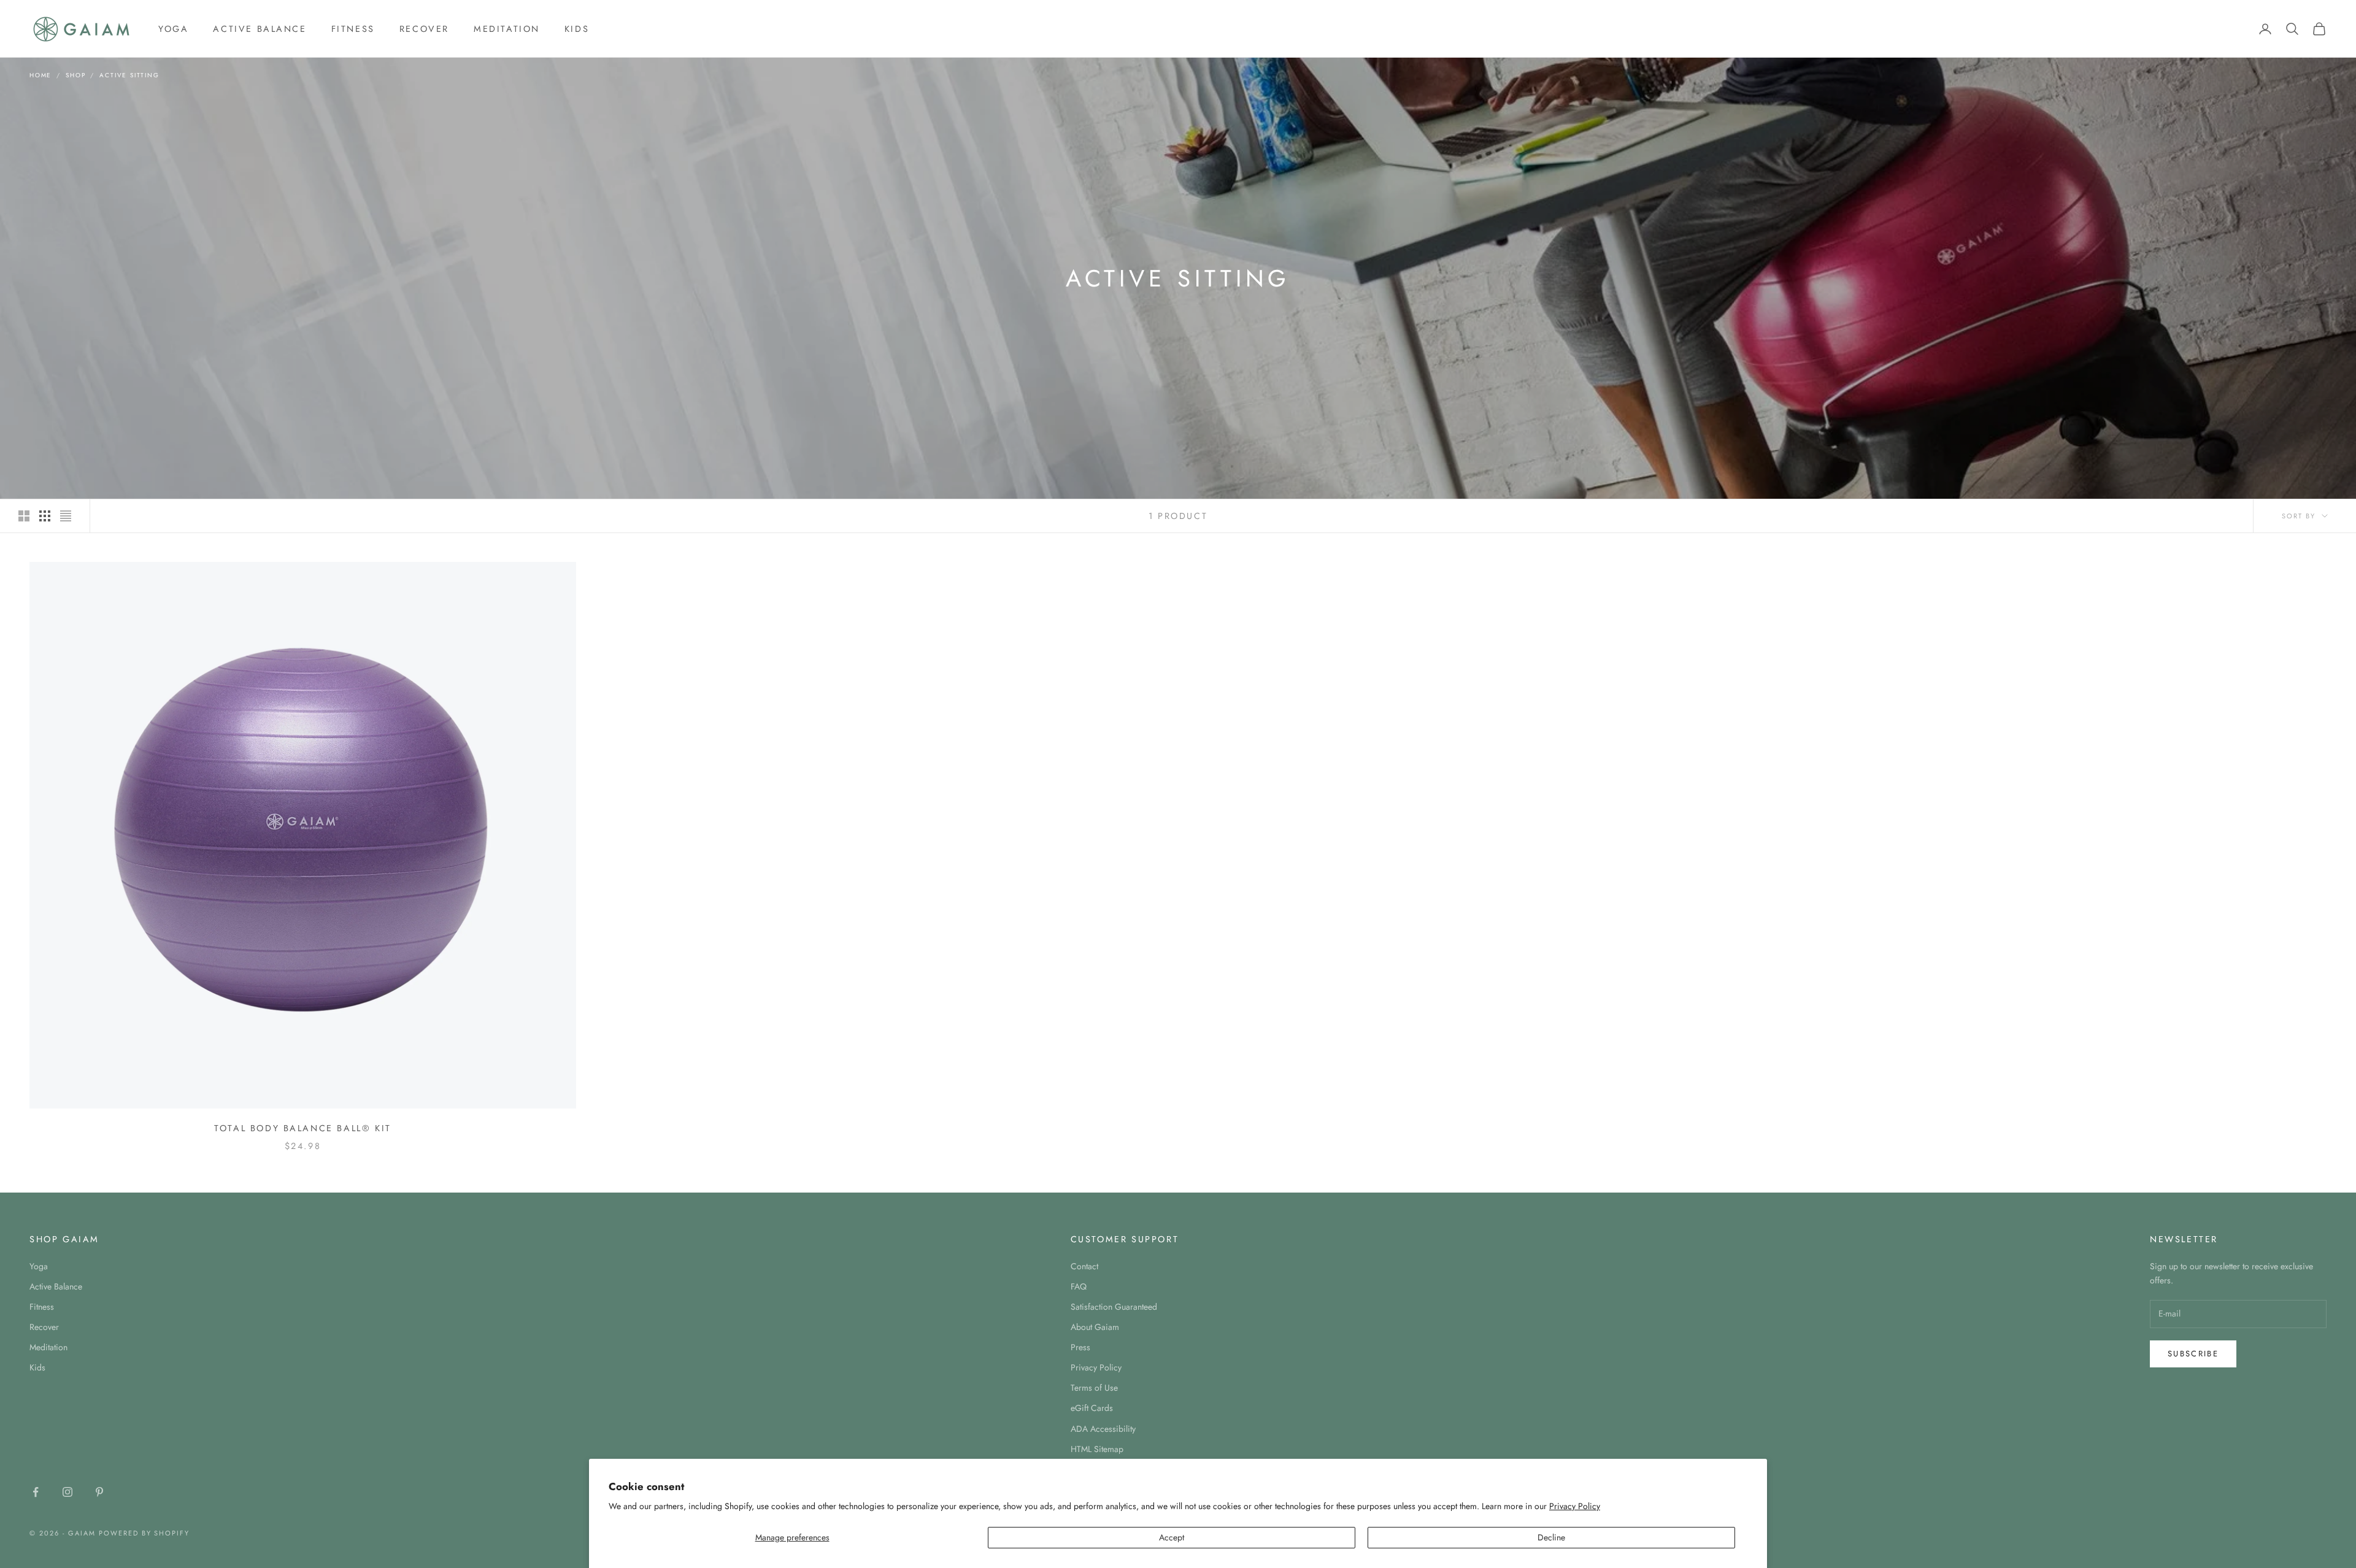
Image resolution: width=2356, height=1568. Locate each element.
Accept (1172, 1537)
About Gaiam (1095, 1327)
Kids (577, 29)
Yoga (173, 29)
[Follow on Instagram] (67, 1492)
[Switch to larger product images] (24, 516)
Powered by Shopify (144, 1533)
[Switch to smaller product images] (45, 516)
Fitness (353, 29)
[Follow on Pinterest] (99, 1492)
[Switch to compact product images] (66, 516)
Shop (75, 75)
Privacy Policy (1575, 1506)
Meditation (507, 29)
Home (40, 75)
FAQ (1079, 1286)
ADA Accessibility (1103, 1429)
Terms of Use (1094, 1388)
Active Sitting (129, 75)
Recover (424, 29)
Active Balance (260, 29)
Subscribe (2193, 1354)
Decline (1551, 1537)
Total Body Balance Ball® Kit (303, 1128)
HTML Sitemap (1097, 1449)
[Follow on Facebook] (36, 1492)
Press (1080, 1347)
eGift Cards (1092, 1408)
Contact (1084, 1266)
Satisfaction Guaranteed (1114, 1307)
